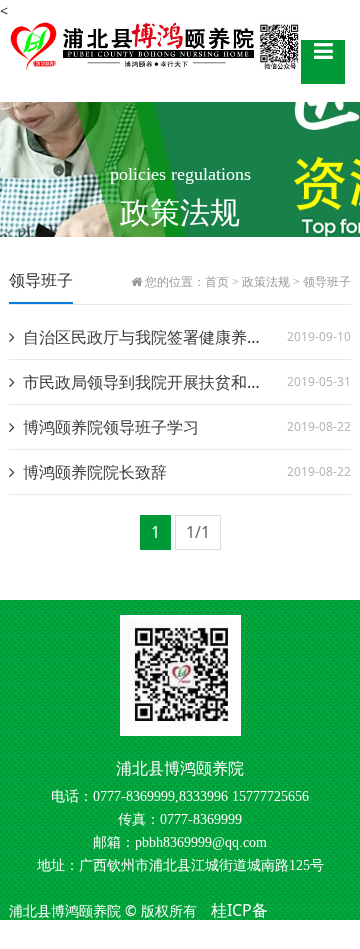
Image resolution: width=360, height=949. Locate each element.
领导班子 (327, 282)
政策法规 (266, 282)
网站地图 (175, 936)
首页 (217, 282)
